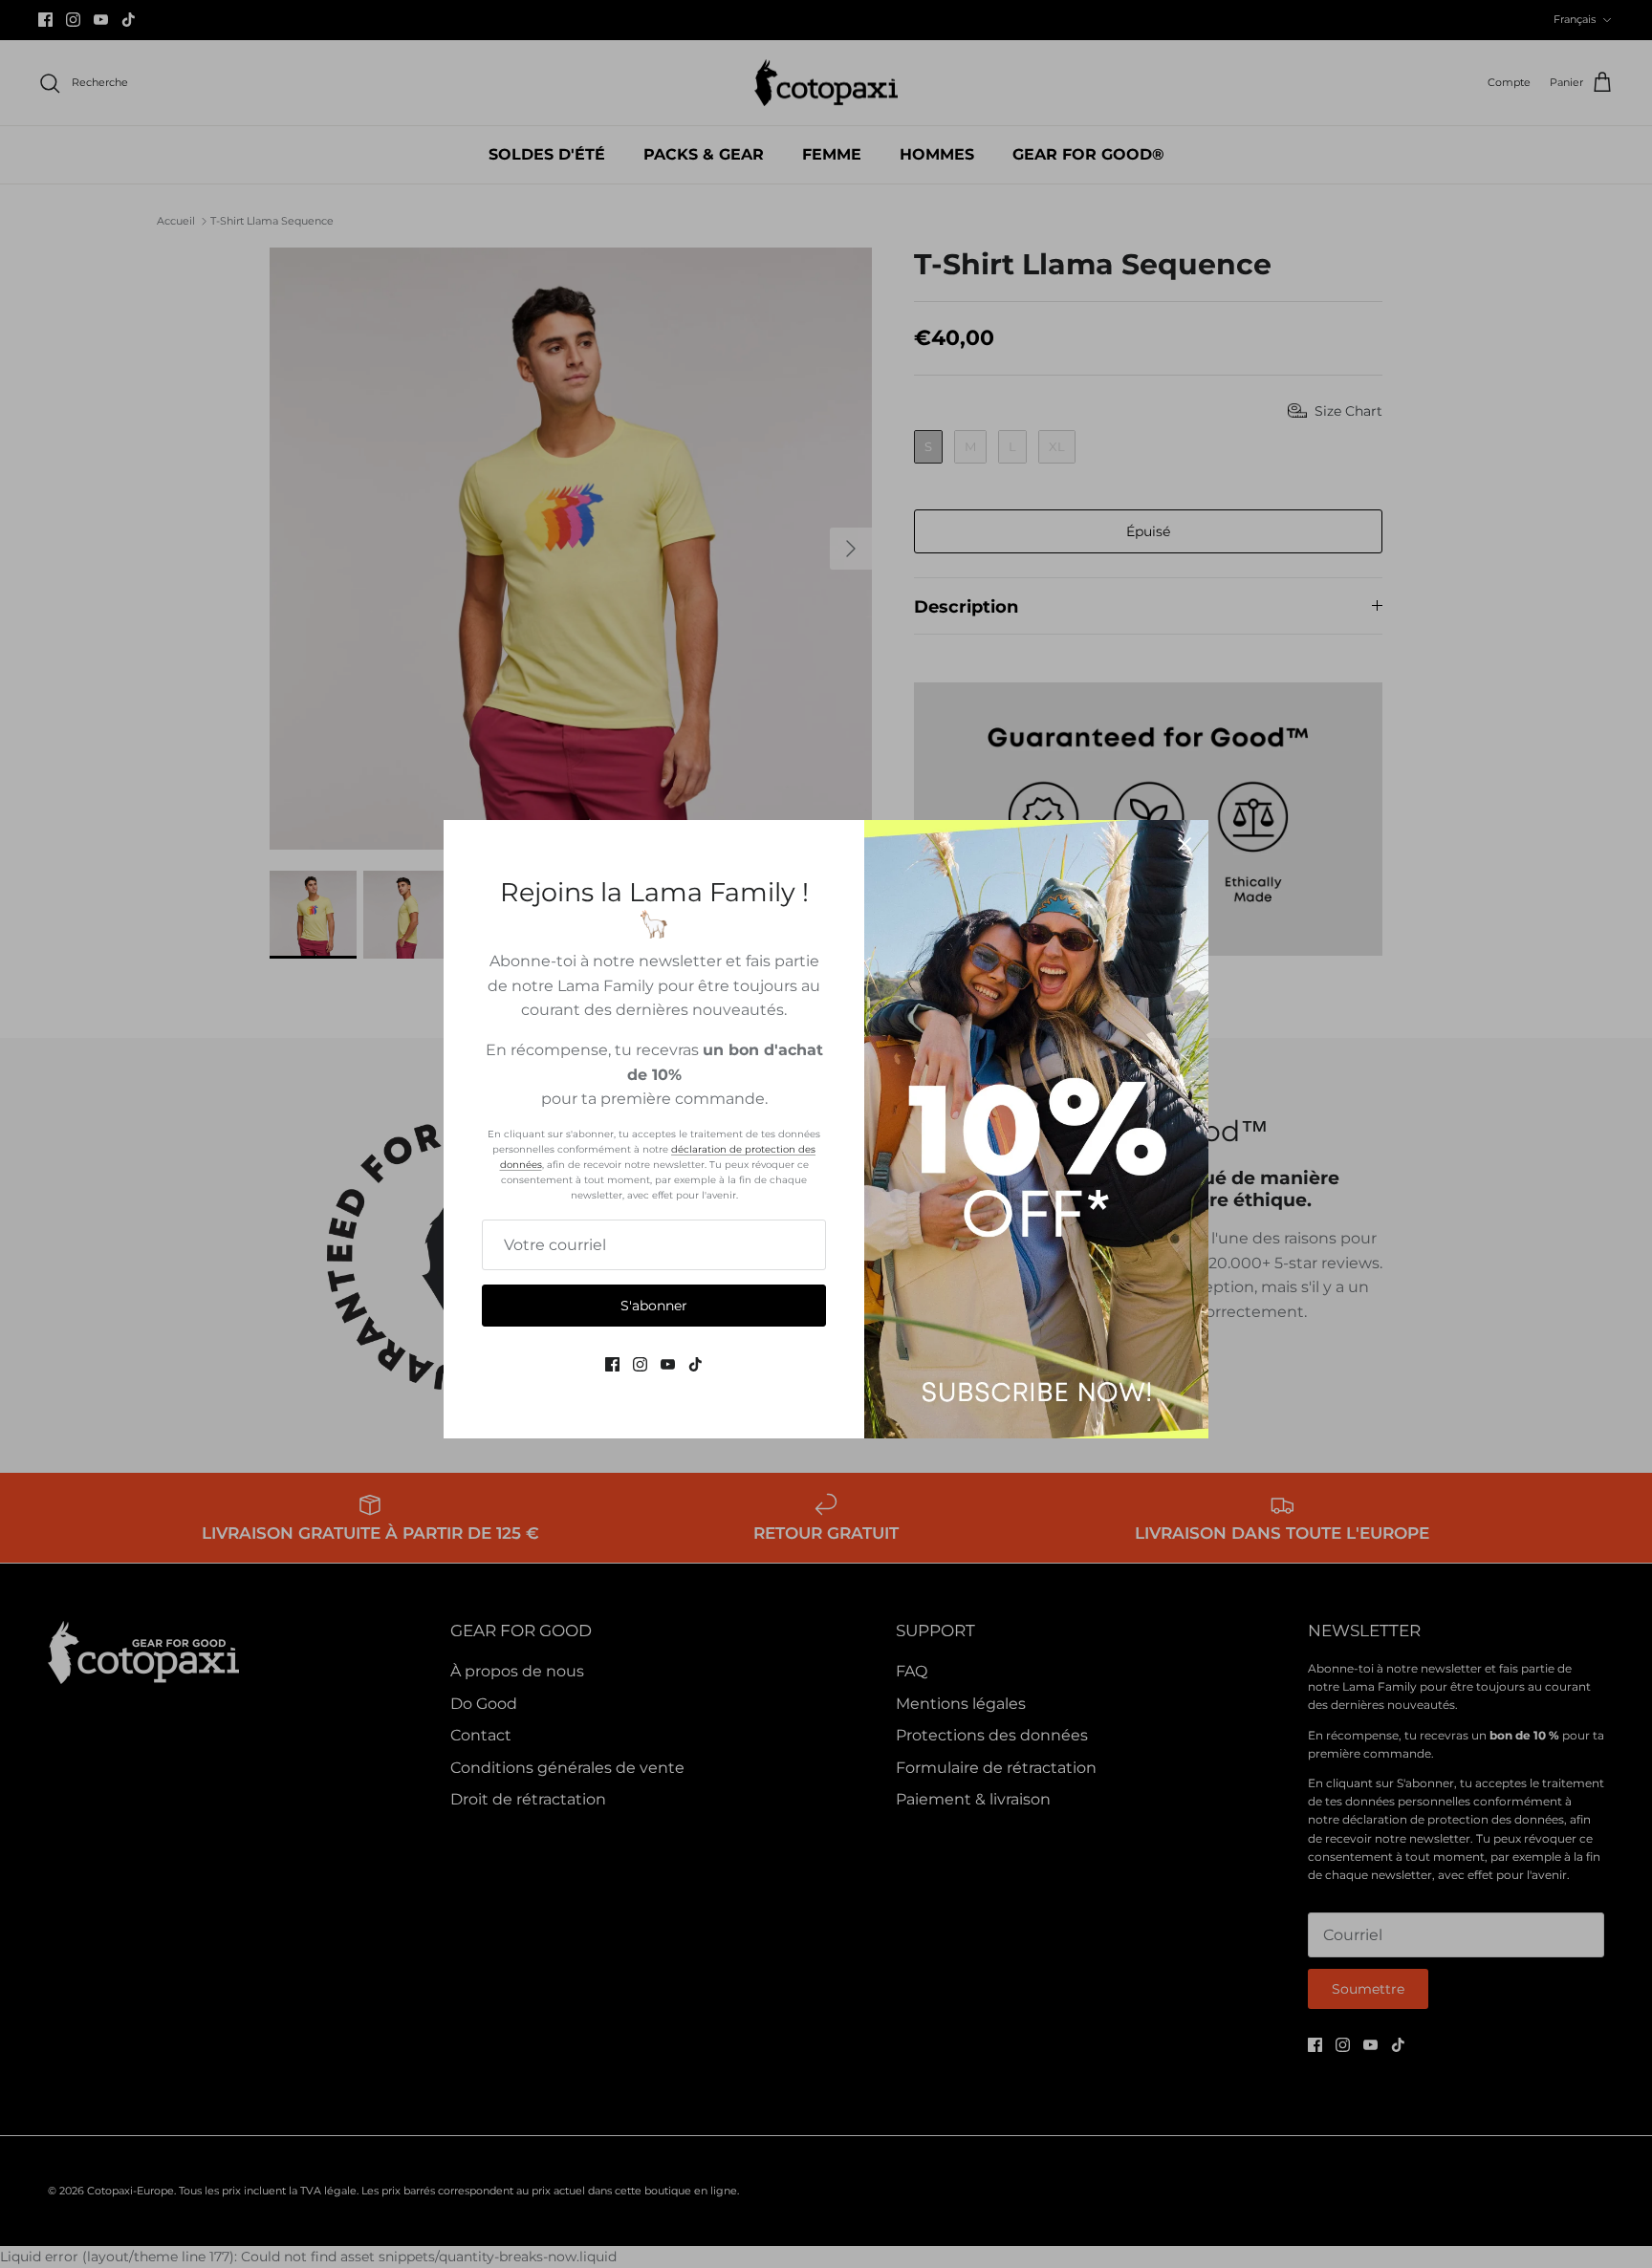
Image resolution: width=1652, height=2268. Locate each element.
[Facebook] (612, 1364)
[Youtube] (668, 1364)
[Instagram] (640, 1364)
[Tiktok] (696, 1364)
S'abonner (654, 1306)
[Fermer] (1185, 844)
